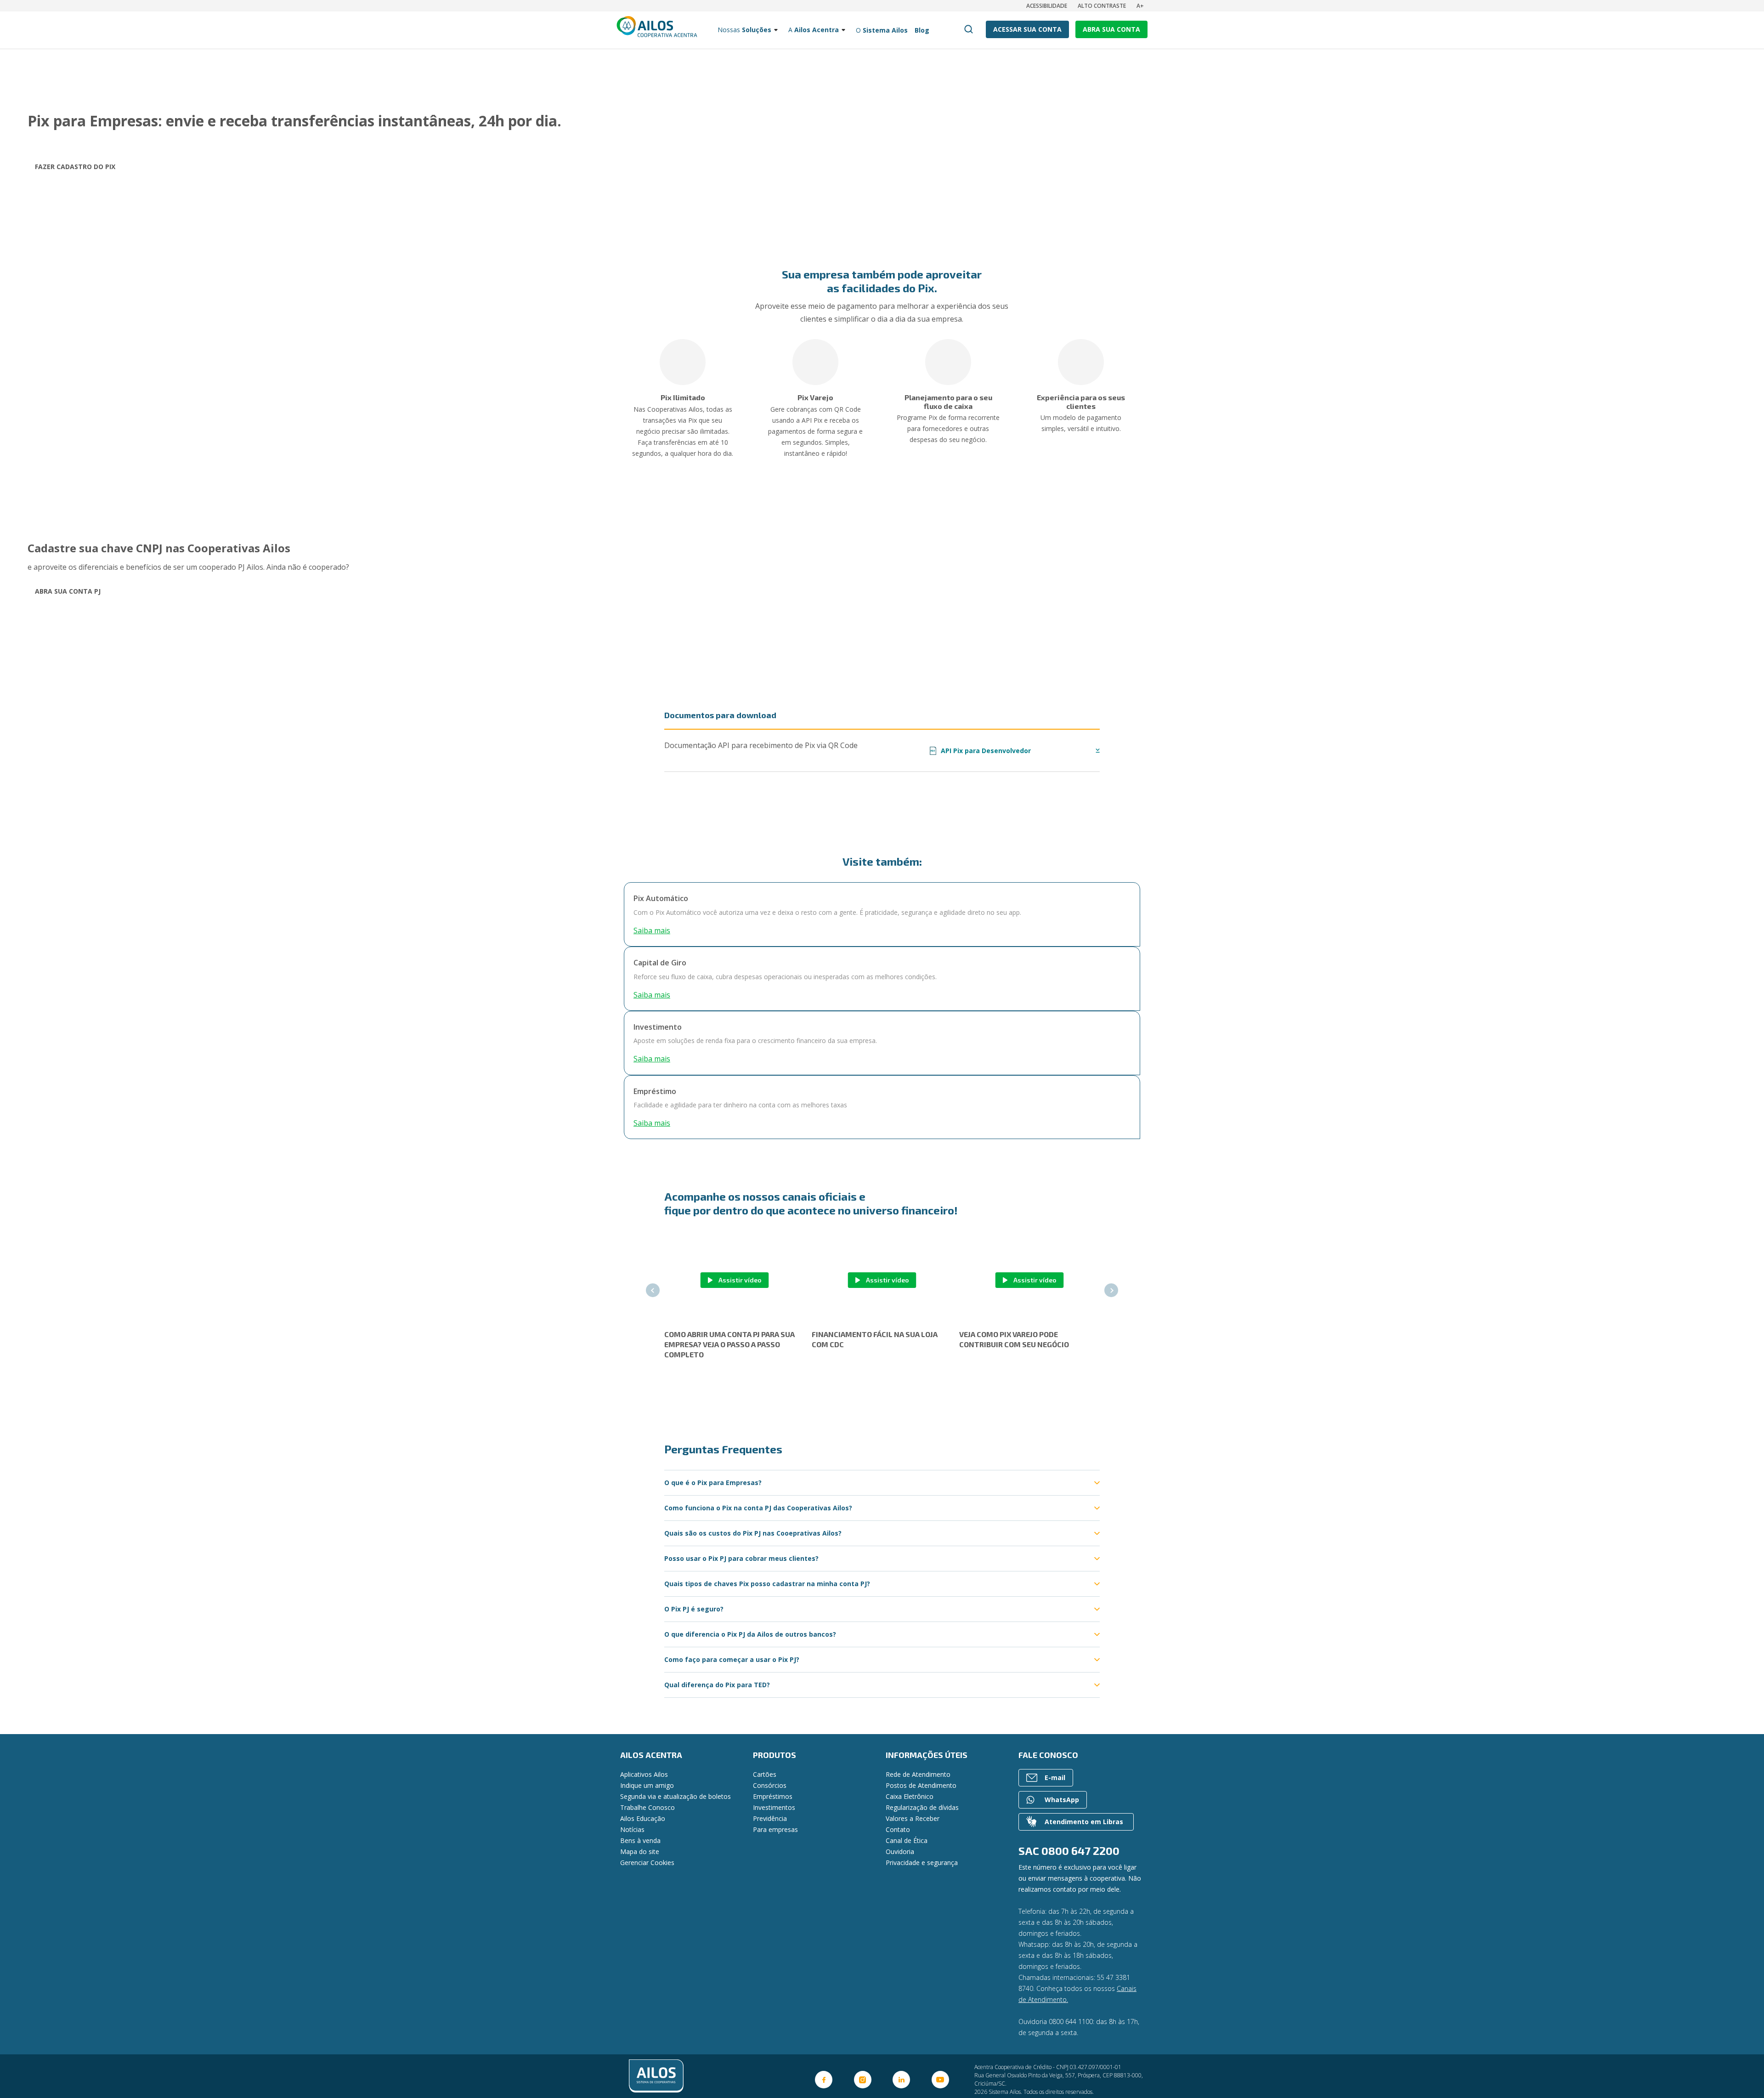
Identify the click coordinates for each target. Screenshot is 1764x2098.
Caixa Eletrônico (910, 1796)
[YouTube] (940, 2080)
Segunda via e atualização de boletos (676, 1796)
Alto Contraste (1102, 6)
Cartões (765, 1774)
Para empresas (775, 1829)
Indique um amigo (647, 1785)
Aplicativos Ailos (644, 1774)
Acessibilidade (1047, 6)
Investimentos (774, 1807)
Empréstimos (773, 1796)
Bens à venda (640, 1840)
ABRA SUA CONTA (1111, 29)
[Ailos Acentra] (705, 2076)
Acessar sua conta (1027, 29)
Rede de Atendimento (918, 1774)
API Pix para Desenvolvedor (981, 751)
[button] (653, 1290)
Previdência (770, 1818)
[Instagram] (863, 2080)
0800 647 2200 (1080, 1851)
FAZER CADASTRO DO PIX (75, 167)
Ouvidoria (900, 1851)
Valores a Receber (913, 1818)
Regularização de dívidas (922, 1807)
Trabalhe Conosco (647, 1807)
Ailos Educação (643, 1818)
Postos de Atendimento (921, 1785)
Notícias (632, 1829)
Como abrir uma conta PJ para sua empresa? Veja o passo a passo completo (729, 1344)
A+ (1140, 6)
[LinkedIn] (901, 2080)
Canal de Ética (907, 1840)
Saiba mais (652, 930)
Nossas (744, 30)
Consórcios (770, 1785)
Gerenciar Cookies (647, 1863)
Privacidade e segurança (922, 1863)
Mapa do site (640, 1851)
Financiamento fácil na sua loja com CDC (875, 1339)
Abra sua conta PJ (68, 591)
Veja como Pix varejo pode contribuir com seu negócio (1014, 1339)
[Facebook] (824, 2080)
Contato (898, 1829)
